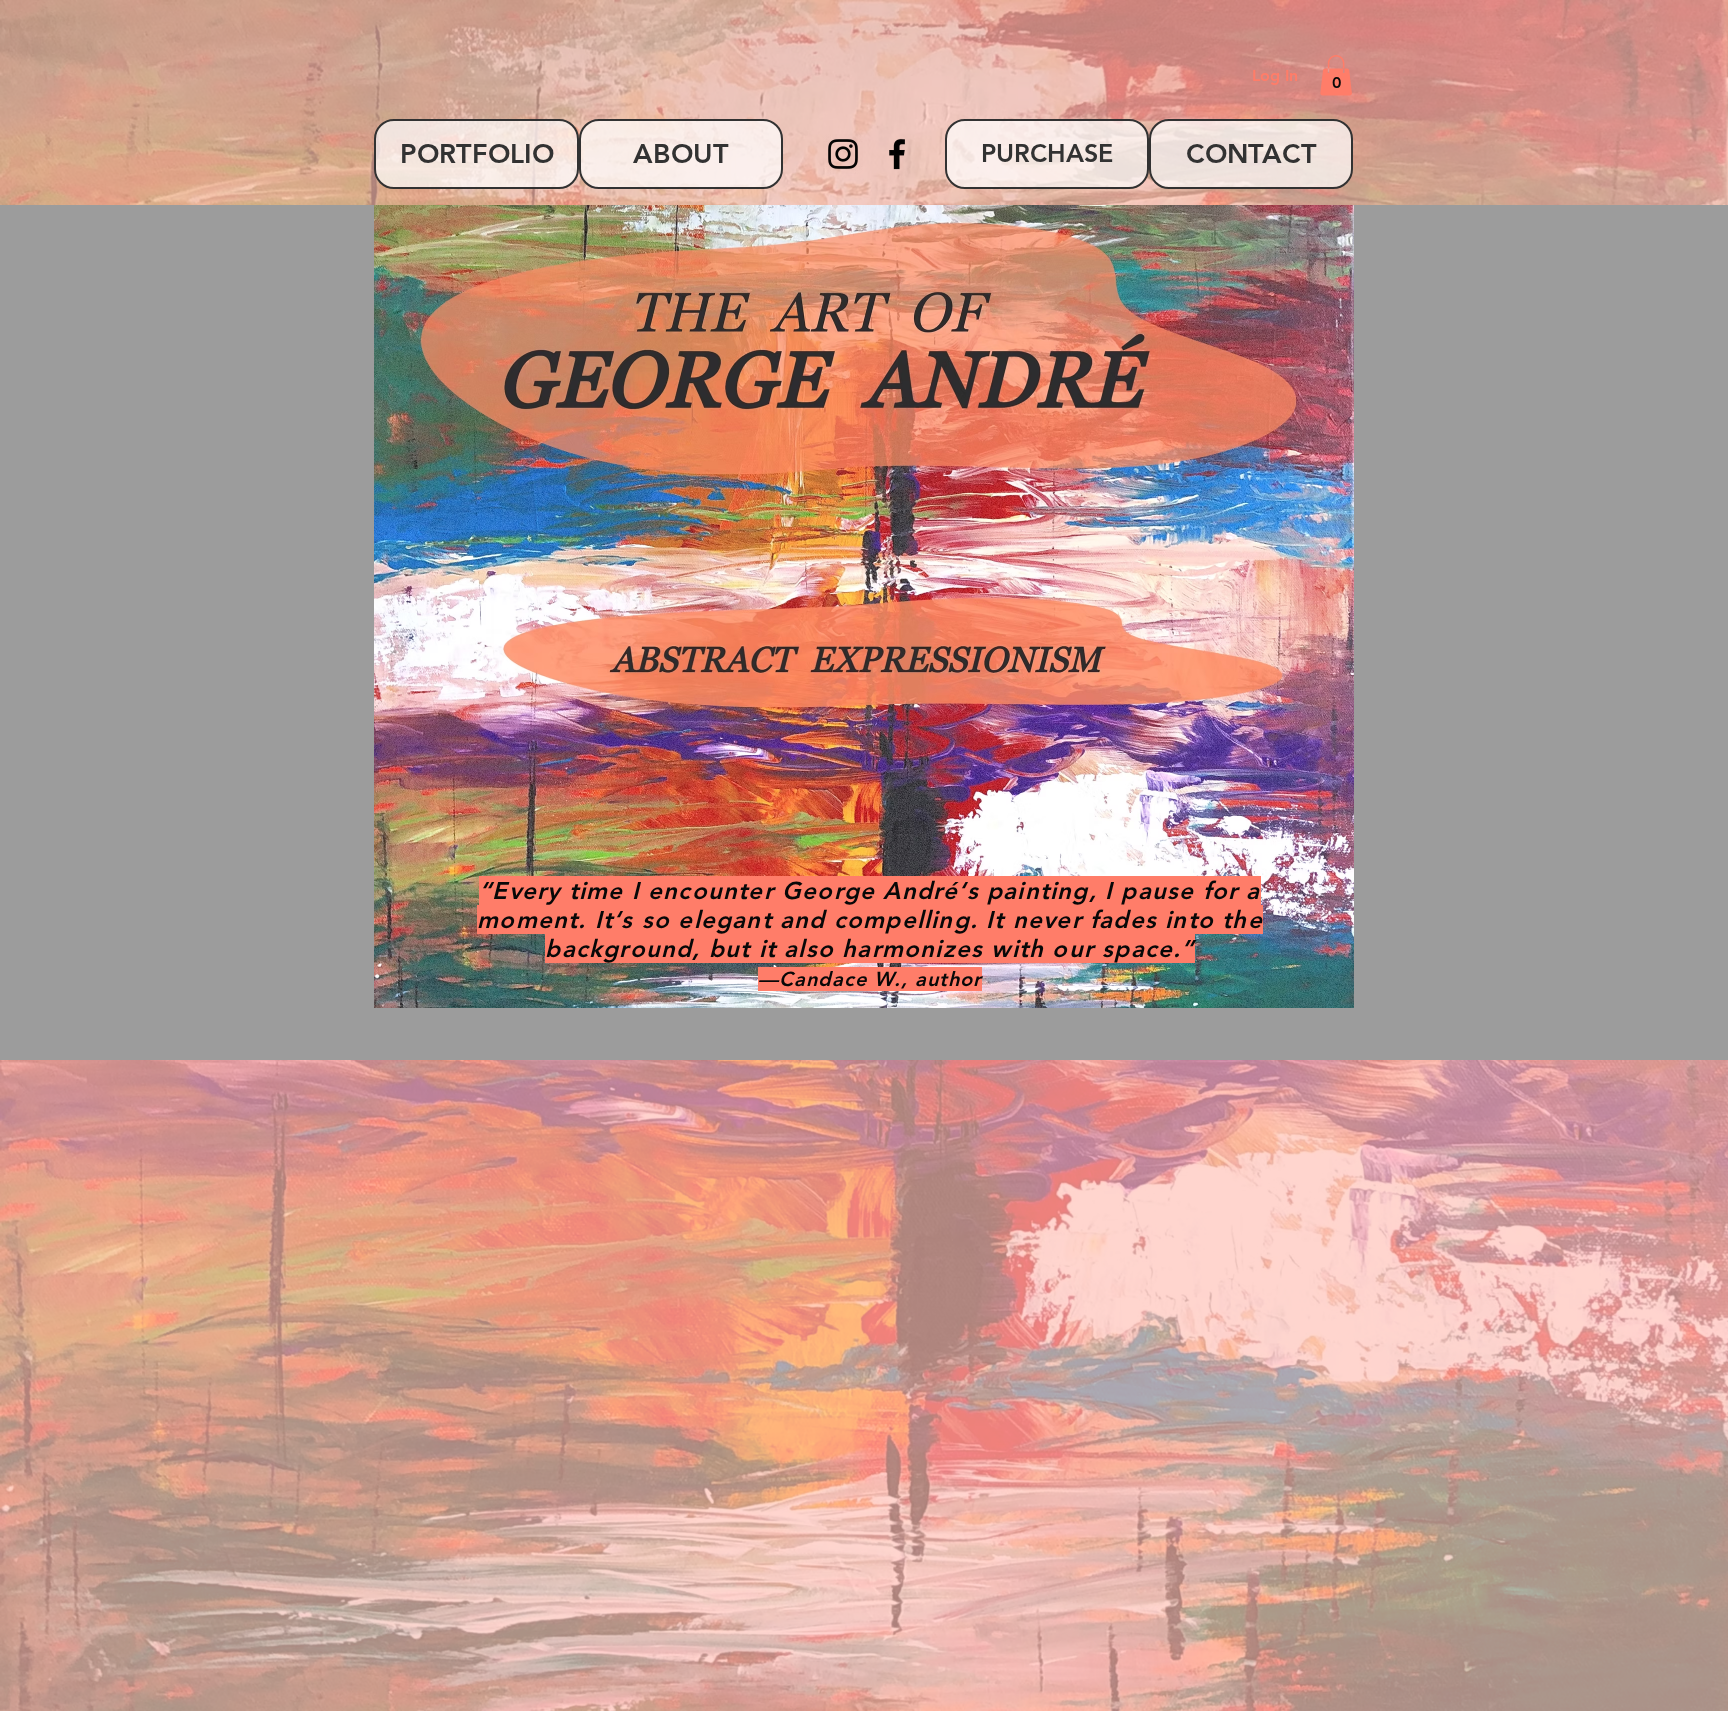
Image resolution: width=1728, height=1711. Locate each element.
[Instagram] (843, 154)
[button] (1336, 75)
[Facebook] (897, 154)
